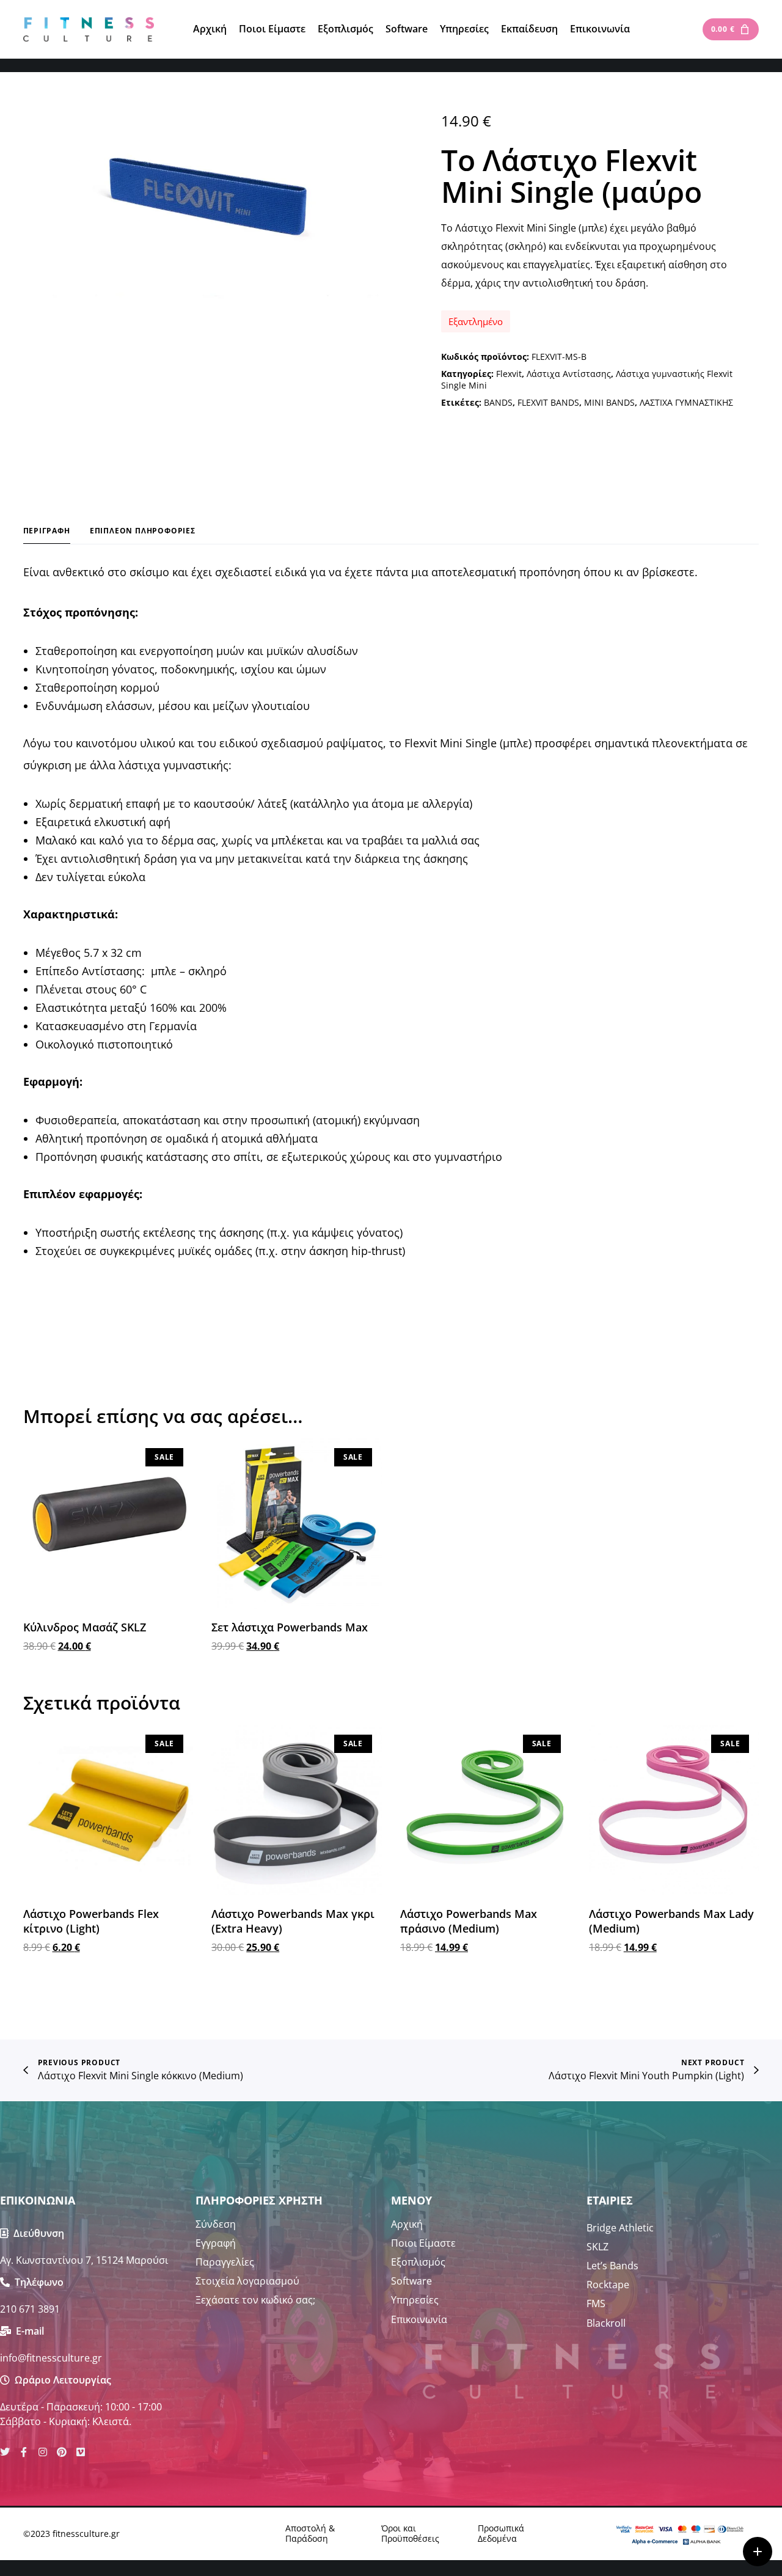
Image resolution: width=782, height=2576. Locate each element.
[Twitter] (5, 2452)
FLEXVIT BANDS (548, 402)
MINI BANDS (609, 402)
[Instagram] (43, 2452)
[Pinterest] (62, 2452)
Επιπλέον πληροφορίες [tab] (143, 531)
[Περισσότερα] (758, 2552)
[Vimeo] (81, 2452)
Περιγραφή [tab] (47, 531)
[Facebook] (24, 2452)
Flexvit (509, 374)
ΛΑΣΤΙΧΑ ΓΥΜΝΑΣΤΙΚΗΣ (686, 402)
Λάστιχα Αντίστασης (569, 374)
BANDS (498, 402)
